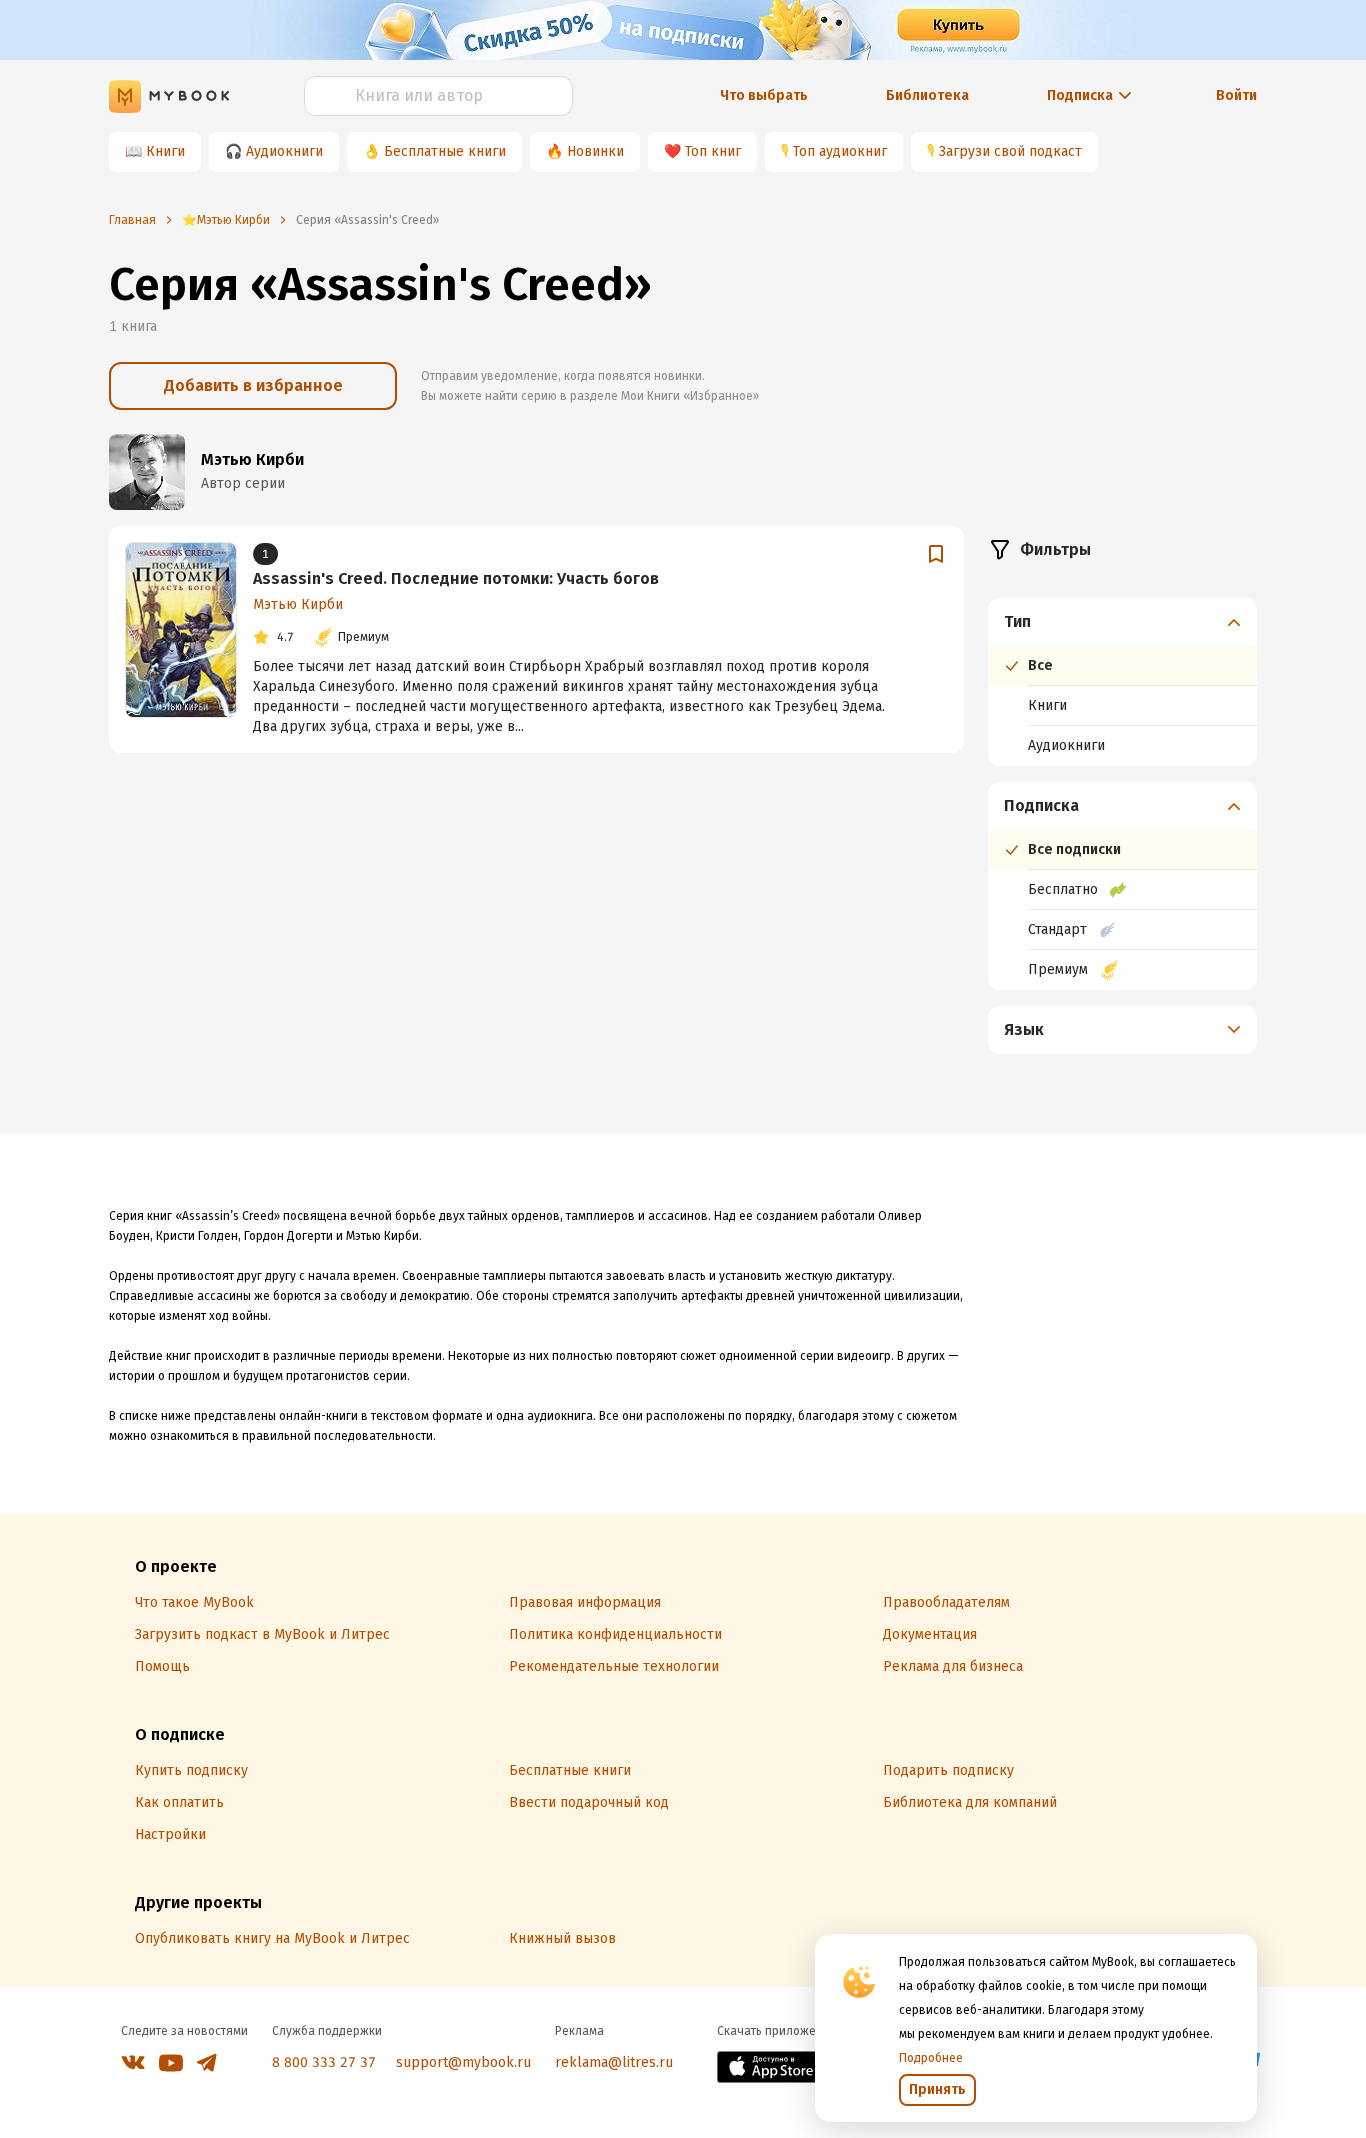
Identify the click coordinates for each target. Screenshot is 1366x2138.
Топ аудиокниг (840, 151)
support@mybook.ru (463, 2062)
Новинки (595, 151)
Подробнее (931, 2058)
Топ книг (713, 151)
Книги (165, 151)
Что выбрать (764, 95)
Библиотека (927, 95)
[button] (1123, 622)
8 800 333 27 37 (324, 2062)
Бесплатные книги (445, 151)
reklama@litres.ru (614, 2062)
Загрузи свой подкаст (1010, 151)
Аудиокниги (284, 151)
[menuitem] (1122, 682)
